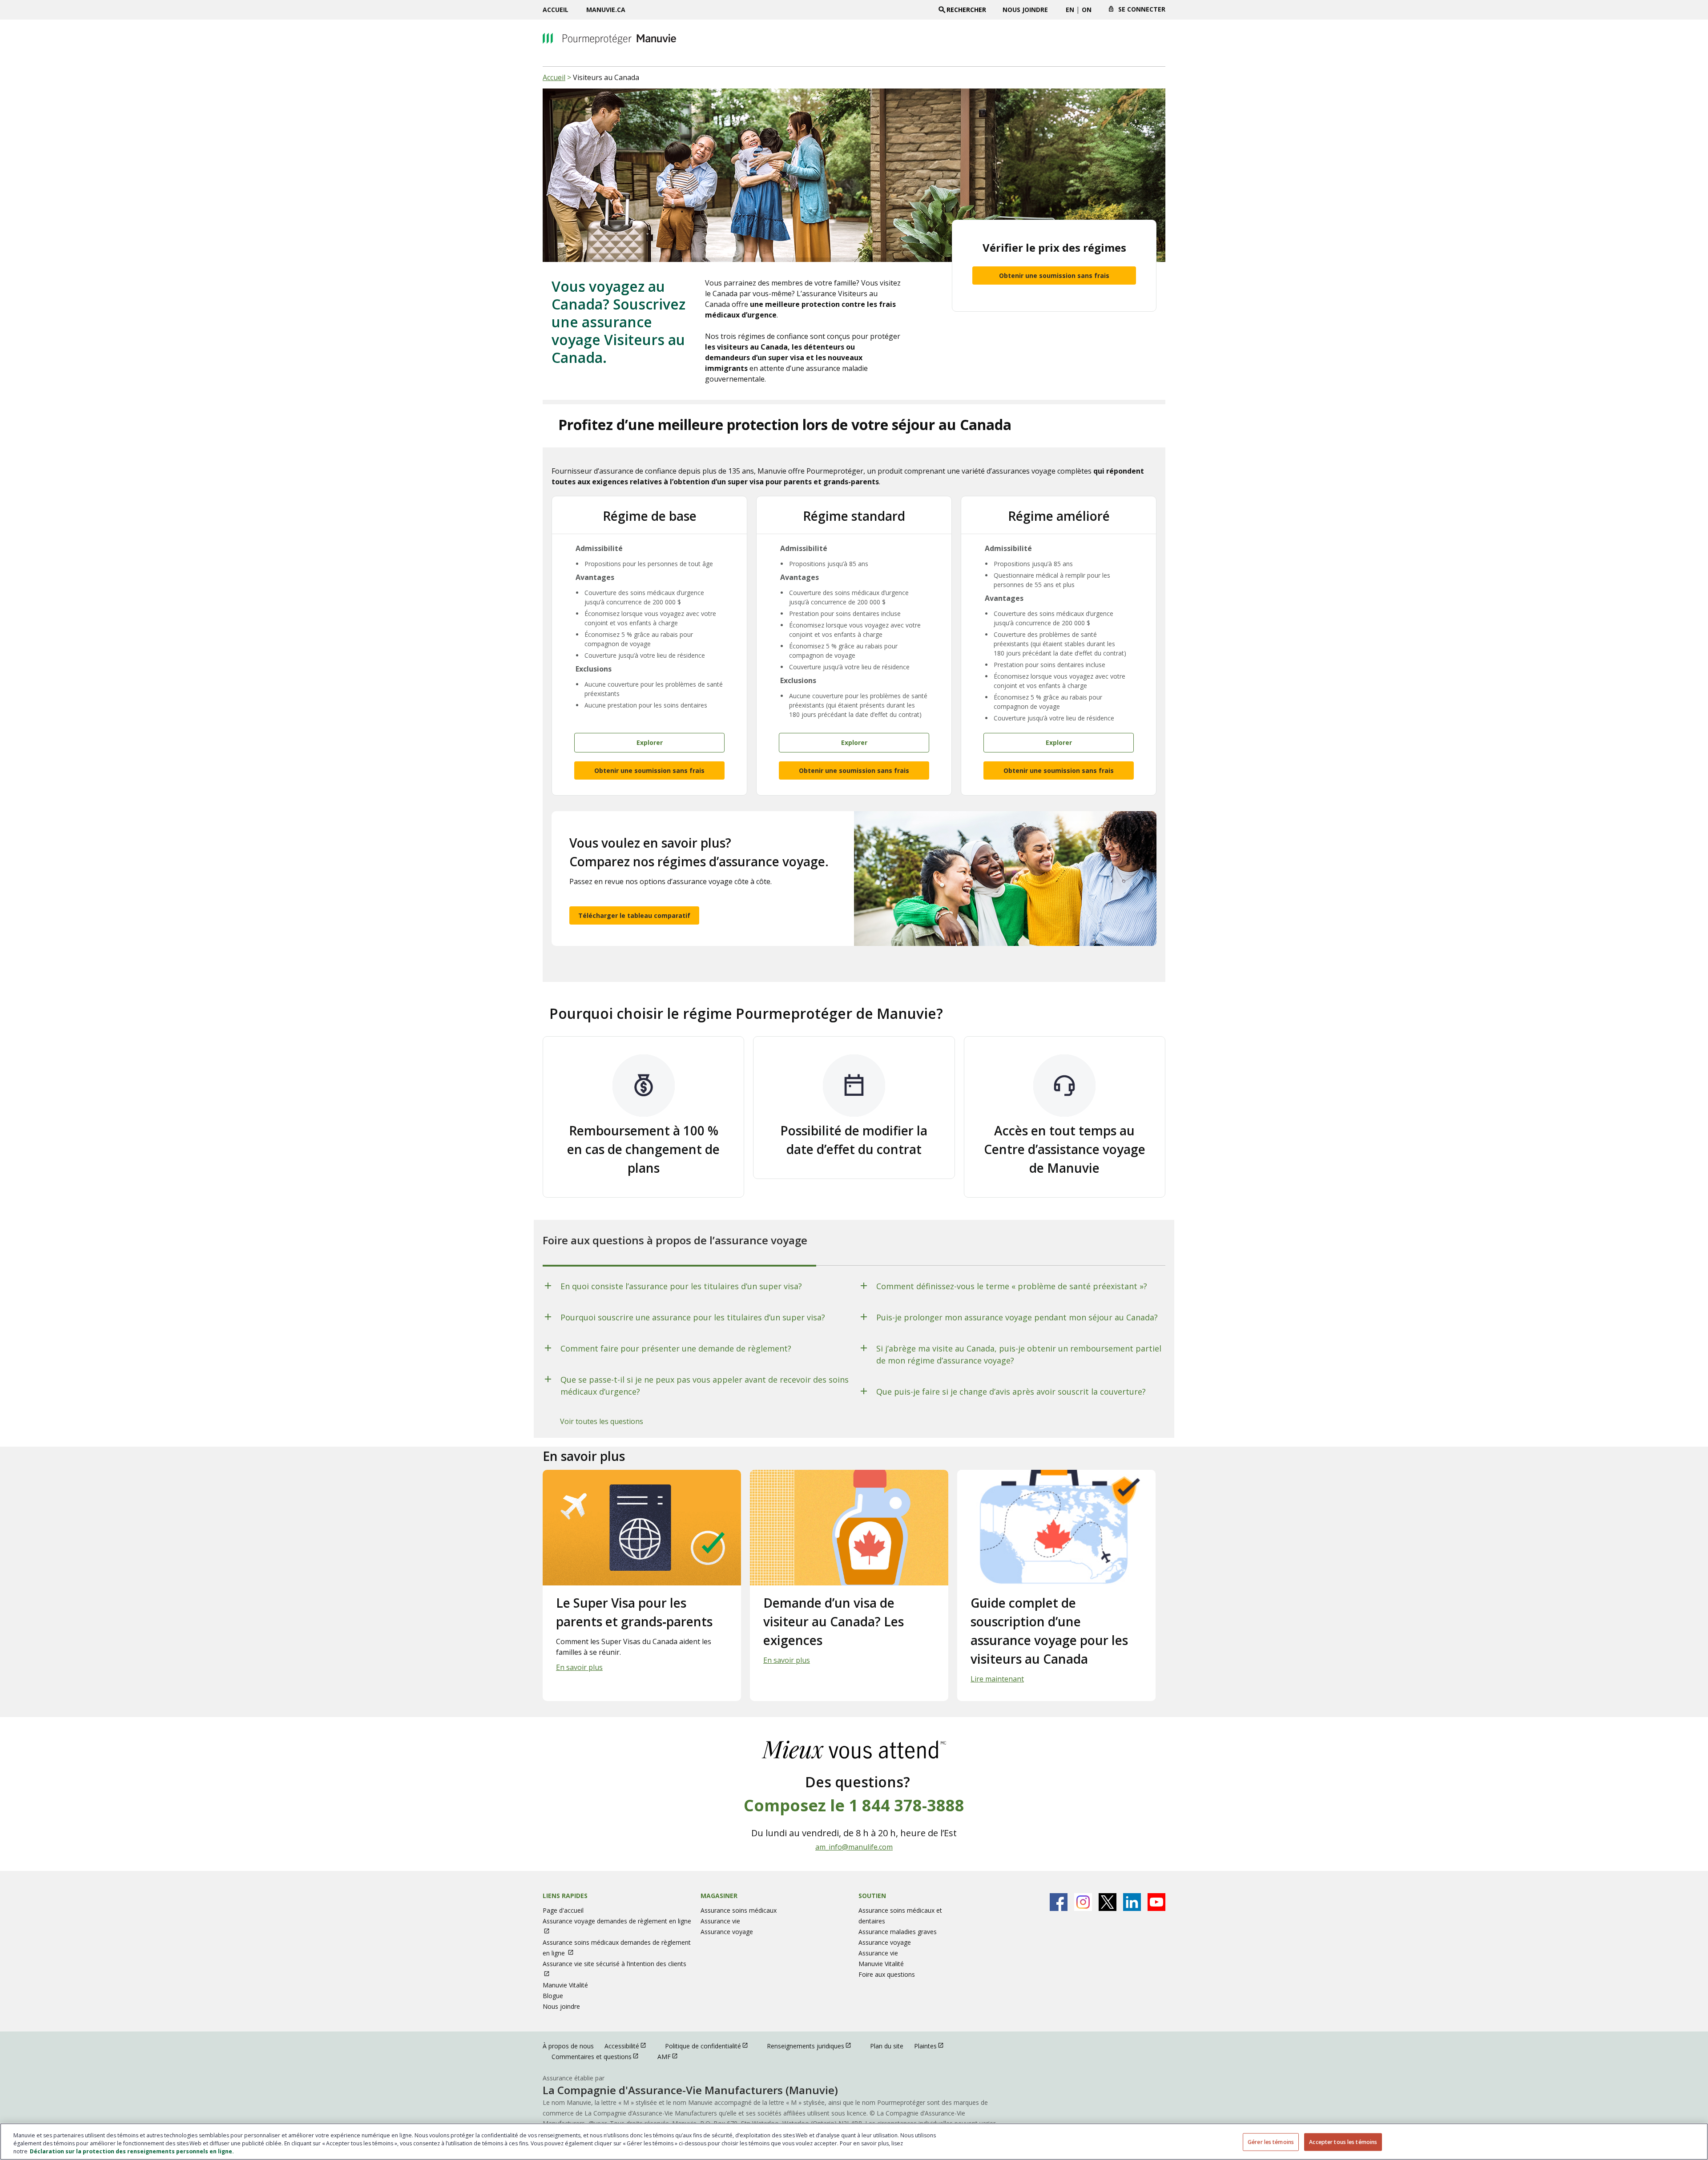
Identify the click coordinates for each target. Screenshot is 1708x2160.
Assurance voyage (727, 1932)
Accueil (556, 10)
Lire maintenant (997, 1679)
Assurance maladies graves (898, 1932)
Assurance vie (720, 1921)
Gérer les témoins (1271, 2142)
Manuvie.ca (606, 10)
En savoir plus (579, 1667)
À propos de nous (568, 2046)
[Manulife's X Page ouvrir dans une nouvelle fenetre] (1108, 1902)
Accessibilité (629, 2046)
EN (1070, 10)
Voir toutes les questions (602, 1421)
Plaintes (933, 2046)
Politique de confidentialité (711, 2046)
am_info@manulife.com (854, 1847)
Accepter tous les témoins (1343, 2142)
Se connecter (1142, 9)
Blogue (553, 1996)
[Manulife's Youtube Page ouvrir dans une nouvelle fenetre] (1156, 1902)
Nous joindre (1025, 10)
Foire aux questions (887, 1974)
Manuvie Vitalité (565, 1985)
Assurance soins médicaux (739, 1910)
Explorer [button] (650, 742)
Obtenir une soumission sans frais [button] (649, 770)
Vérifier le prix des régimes (1054, 247)
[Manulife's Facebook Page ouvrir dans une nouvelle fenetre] (1059, 1902)
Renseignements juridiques (813, 2046)
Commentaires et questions (599, 2056)
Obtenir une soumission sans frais (1054, 276)
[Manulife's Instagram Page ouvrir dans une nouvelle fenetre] (1083, 1902)
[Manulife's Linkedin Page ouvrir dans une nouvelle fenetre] (1132, 1902)
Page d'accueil (563, 1910)
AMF (672, 2056)
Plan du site (887, 2046)
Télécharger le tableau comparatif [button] (634, 915)
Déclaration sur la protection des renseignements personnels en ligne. (132, 2151)
